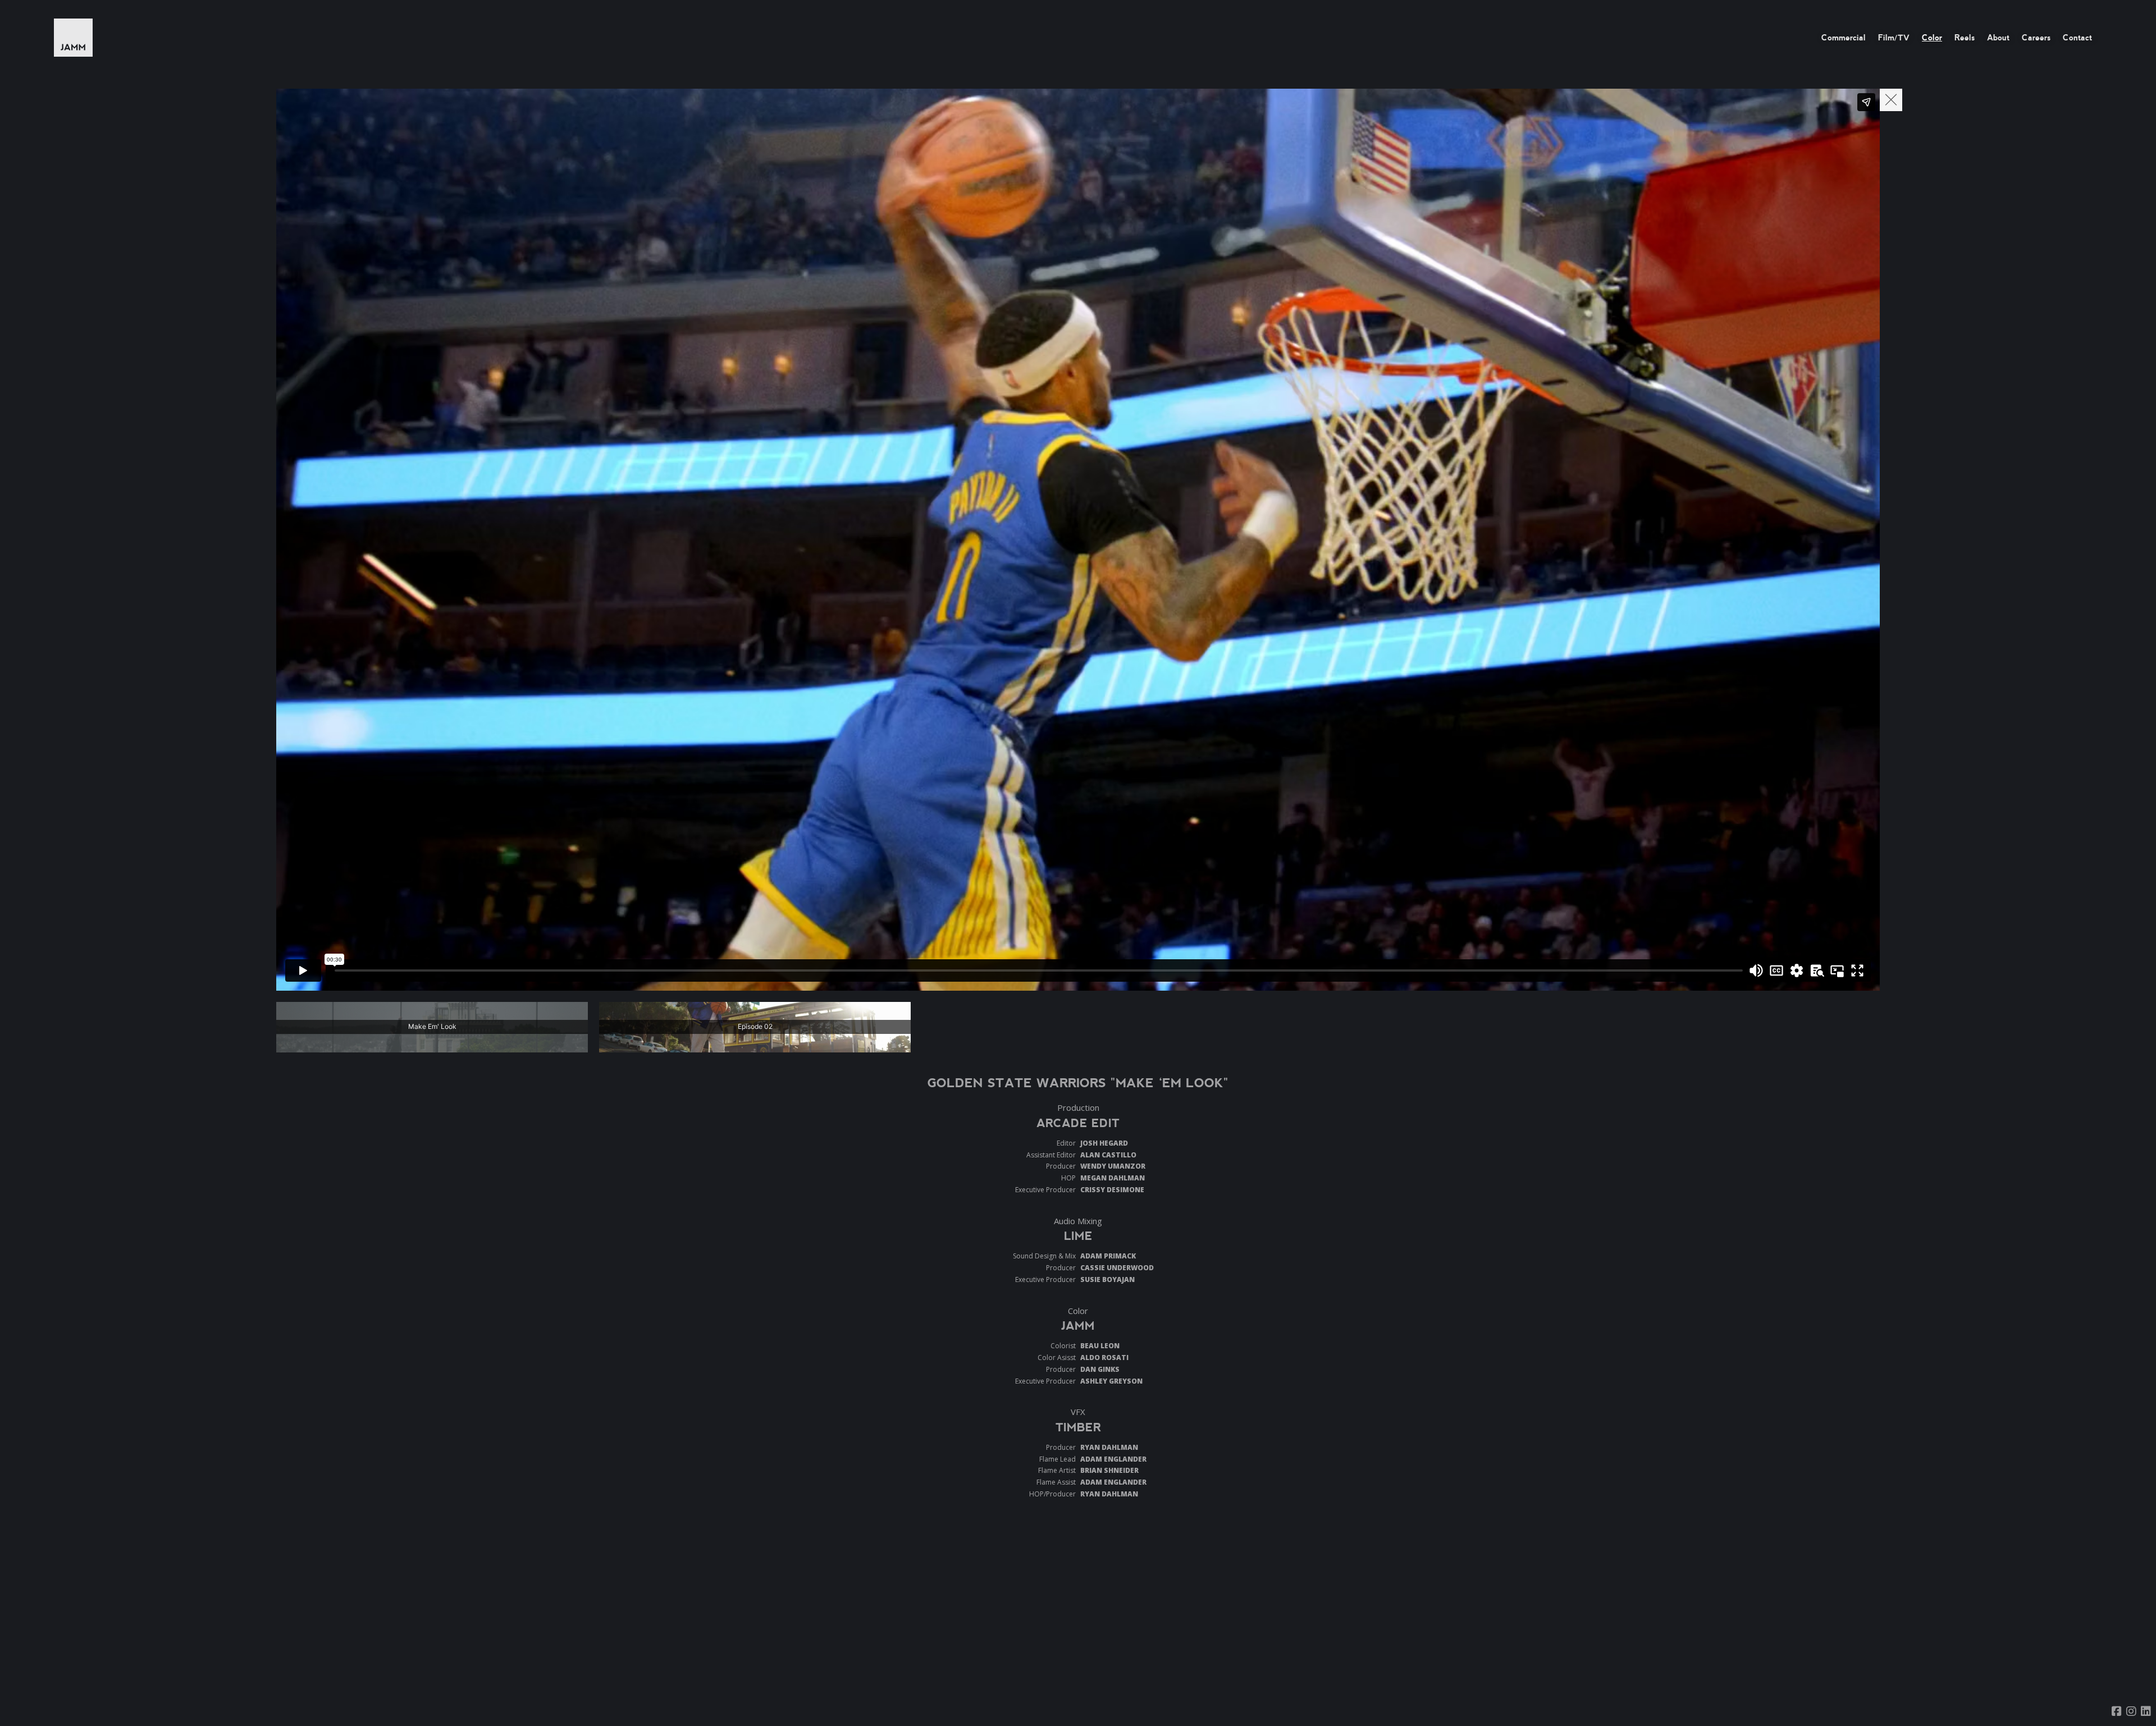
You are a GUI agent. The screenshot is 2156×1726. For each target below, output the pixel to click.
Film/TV (1894, 38)
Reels (1965, 38)
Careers (2036, 38)
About (1998, 38)
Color (1932, 38)
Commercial (1844, 38)
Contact (2077, 38)
